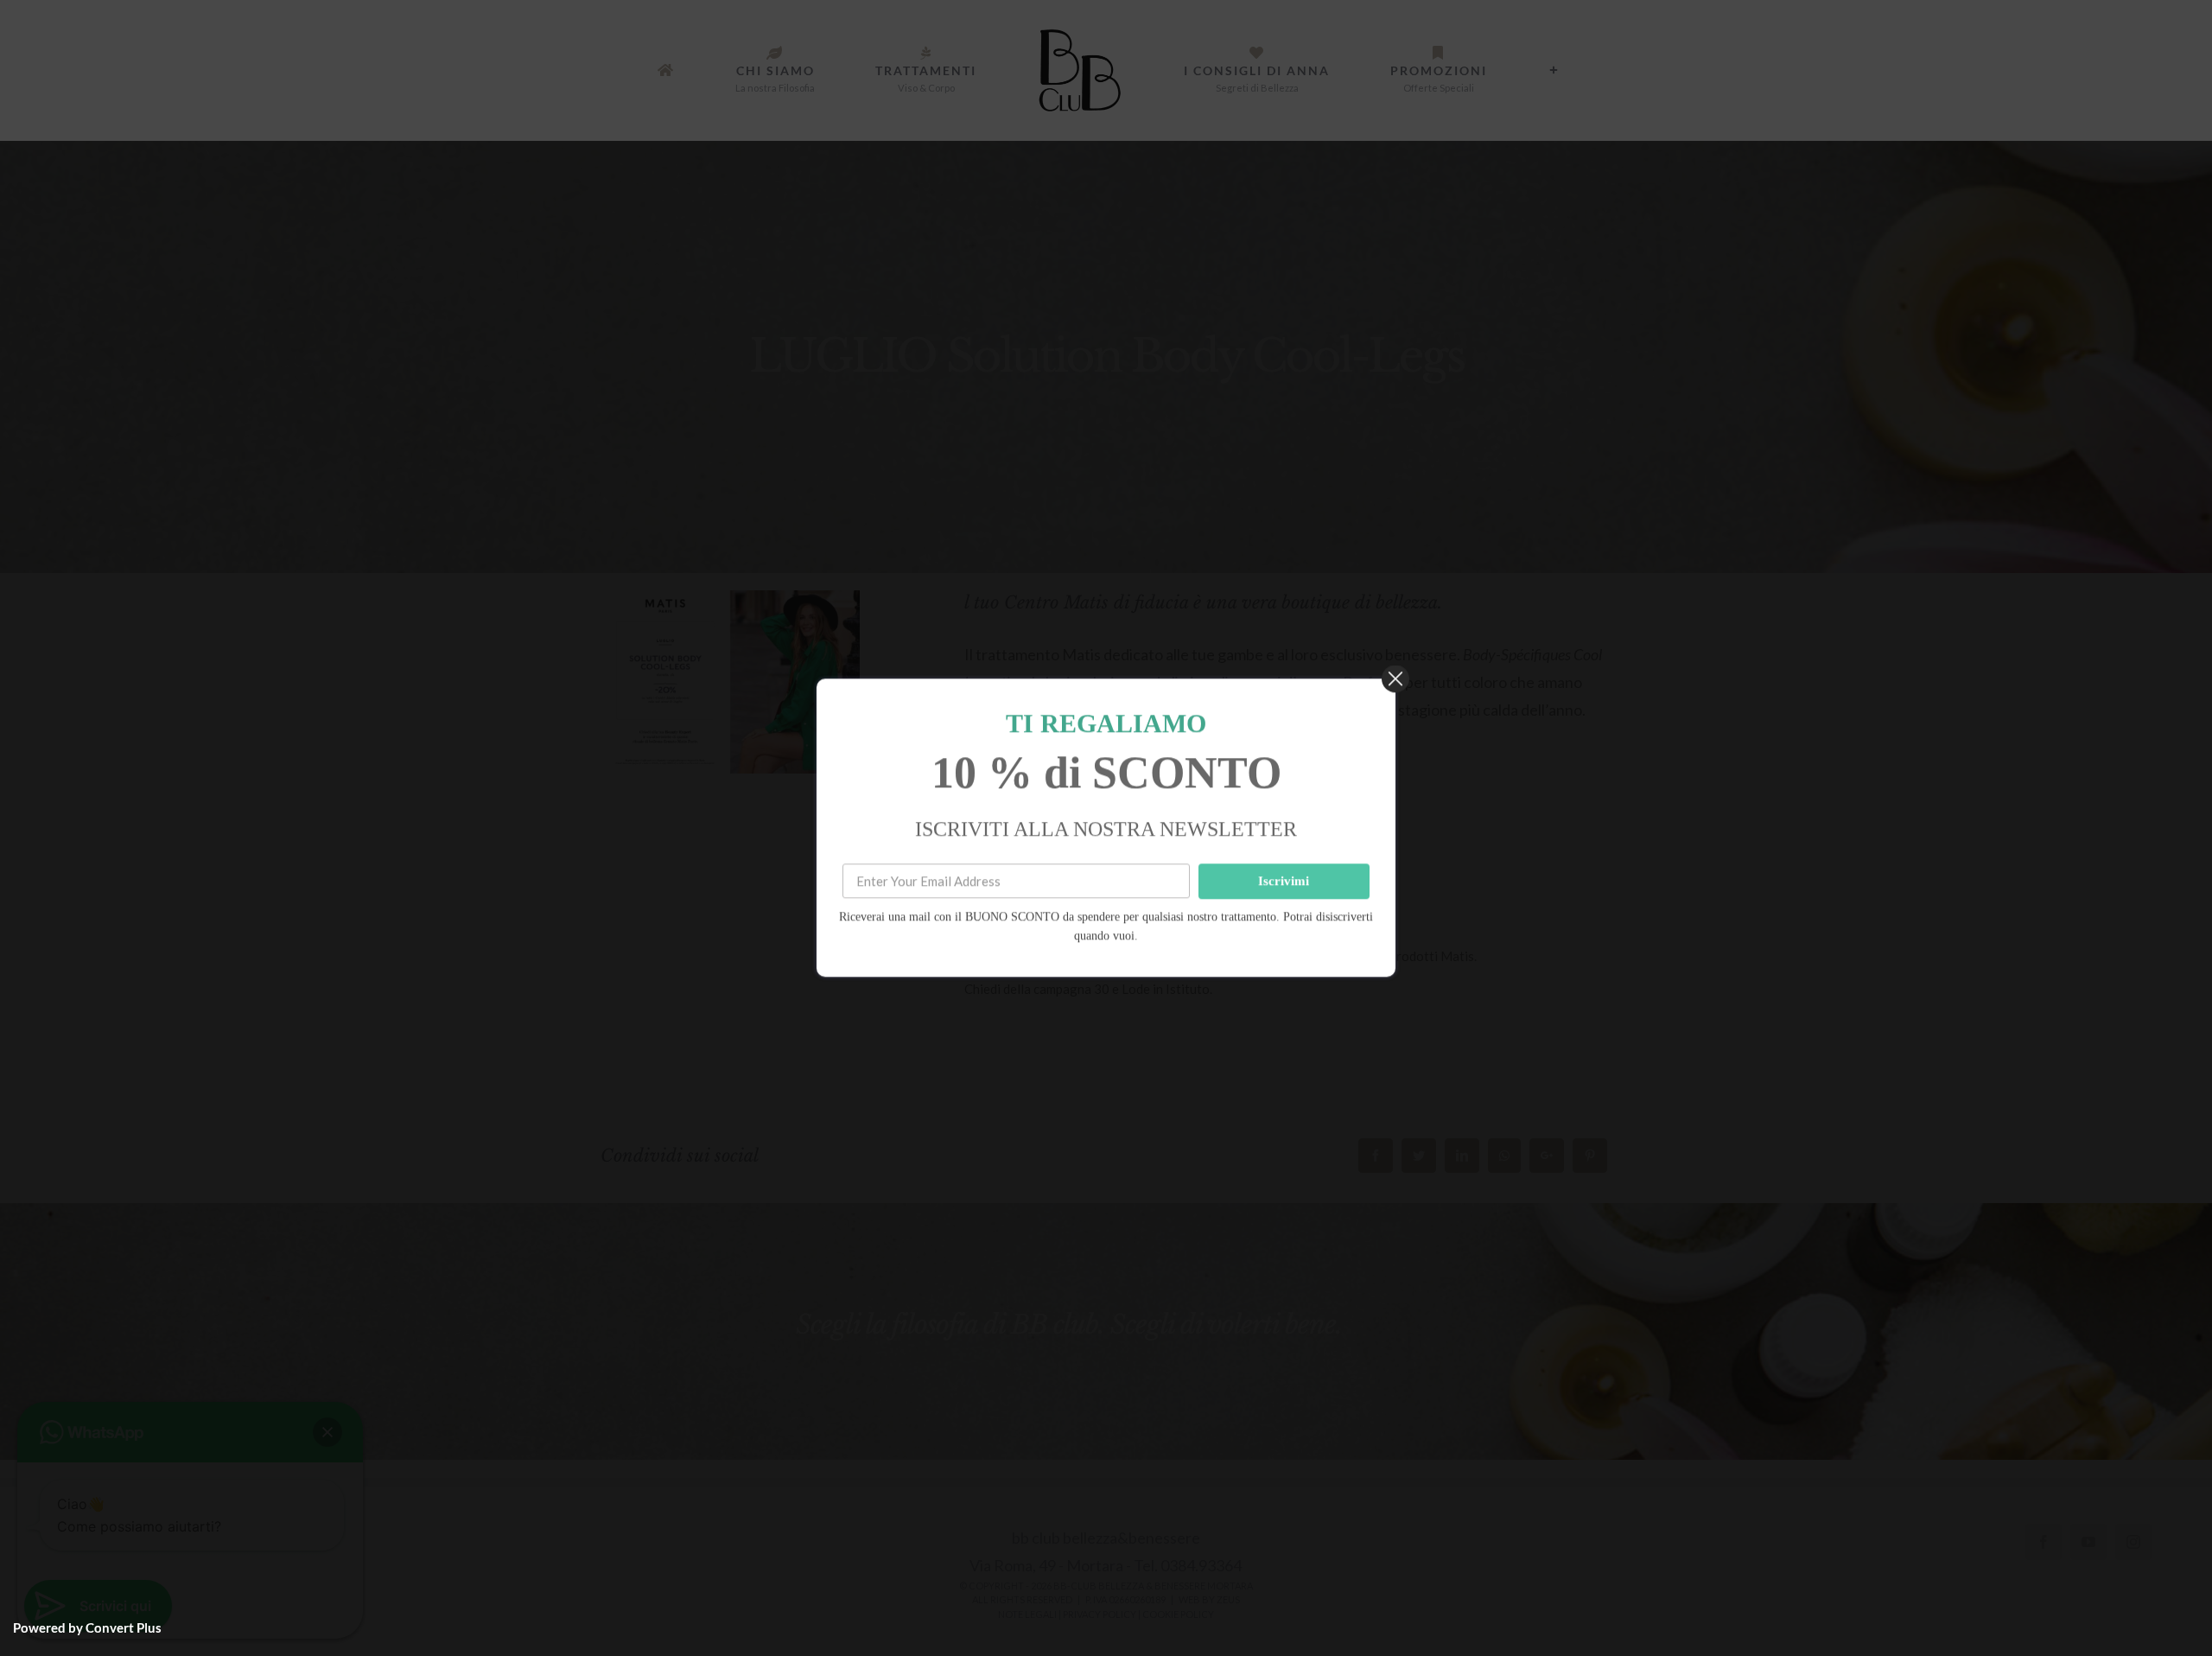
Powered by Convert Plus (87, 1627)
